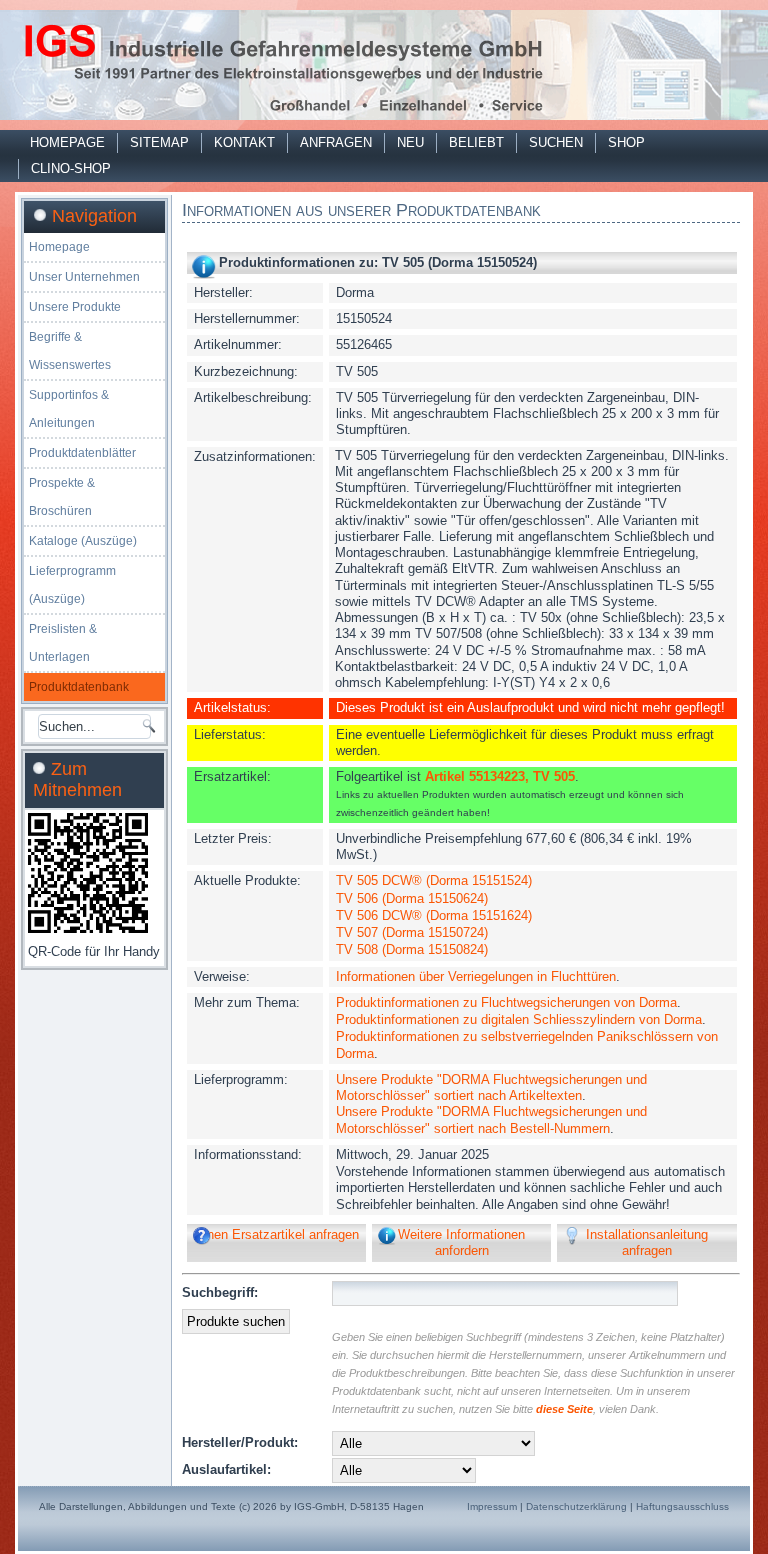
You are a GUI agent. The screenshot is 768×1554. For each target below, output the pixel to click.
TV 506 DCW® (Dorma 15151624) (434, 915)
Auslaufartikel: (226, 1469)
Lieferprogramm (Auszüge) (72, 585)
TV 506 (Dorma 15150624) (412, 898)
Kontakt (244, 142)
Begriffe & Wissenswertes (70, 351)
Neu (410, 142)
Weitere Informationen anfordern (461, 1242)
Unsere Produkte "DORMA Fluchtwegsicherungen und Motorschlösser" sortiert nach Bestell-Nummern (491, 1119)
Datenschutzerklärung (576, 1506)
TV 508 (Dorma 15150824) (412, 949)
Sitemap (159, 142)
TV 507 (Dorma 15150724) (412, 932)
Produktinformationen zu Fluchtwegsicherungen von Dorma (506, 1002)
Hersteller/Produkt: (240, 1442)
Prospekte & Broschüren (62, 497)
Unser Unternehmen (84, 277)
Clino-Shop (71, 168)
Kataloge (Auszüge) (83, 541)
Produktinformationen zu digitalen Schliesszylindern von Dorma (519, 1019)
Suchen (556, 142)
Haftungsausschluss (682, 1506)
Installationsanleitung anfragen (647, 1242)
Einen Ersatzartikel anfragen (277, 1234)
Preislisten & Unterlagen (63, 643)
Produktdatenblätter (82, 453)
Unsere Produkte (75, 307)
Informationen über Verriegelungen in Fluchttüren (476, 976)
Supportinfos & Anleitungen (69, 409)
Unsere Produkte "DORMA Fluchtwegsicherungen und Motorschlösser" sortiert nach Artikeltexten (491, 1087)
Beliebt (476, 142)
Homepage (67, 142)
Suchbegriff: (220, 1292)
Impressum (492, 1506)
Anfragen (336, 142)
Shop (626, 142)
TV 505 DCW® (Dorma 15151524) (434, 880)
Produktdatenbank (79, 687)
